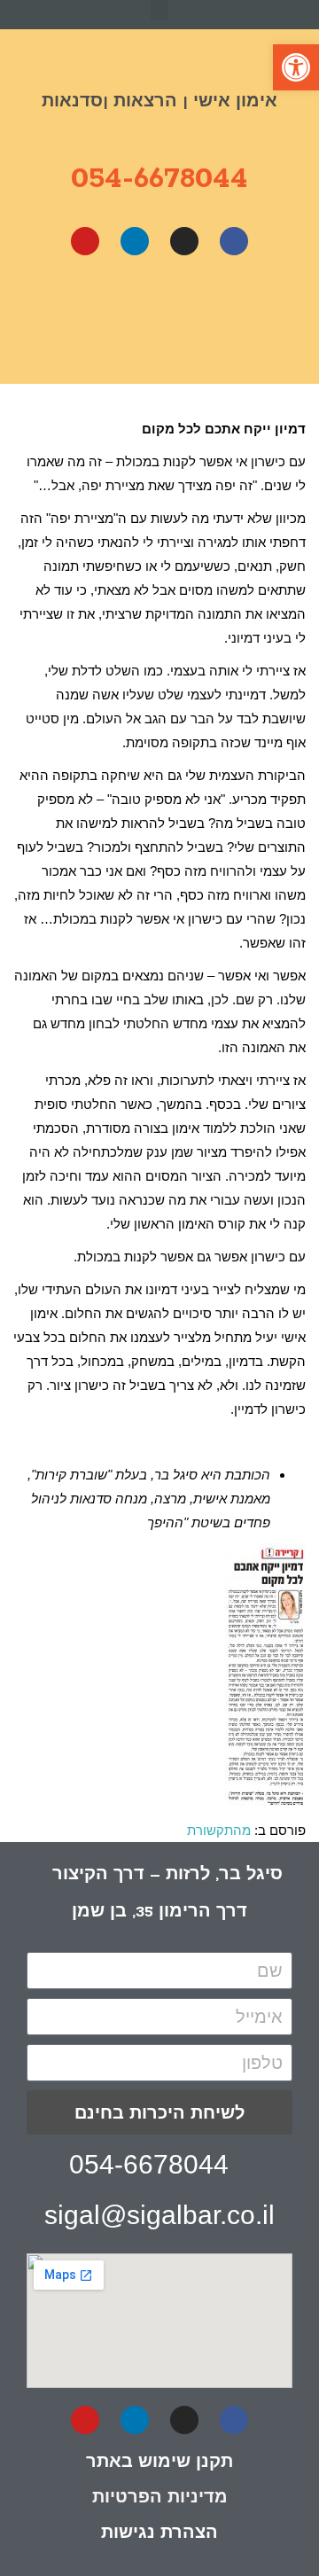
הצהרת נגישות (159, 2532)
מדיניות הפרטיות (160, 2496)
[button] (159, 10)
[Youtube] (85, 241)
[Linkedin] (135, 241)
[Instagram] (184, 241)
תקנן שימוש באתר (159, 2461)
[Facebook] (234, 241)
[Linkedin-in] (135, 2420)
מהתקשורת (219, 1830)
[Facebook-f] (234, 2420)
